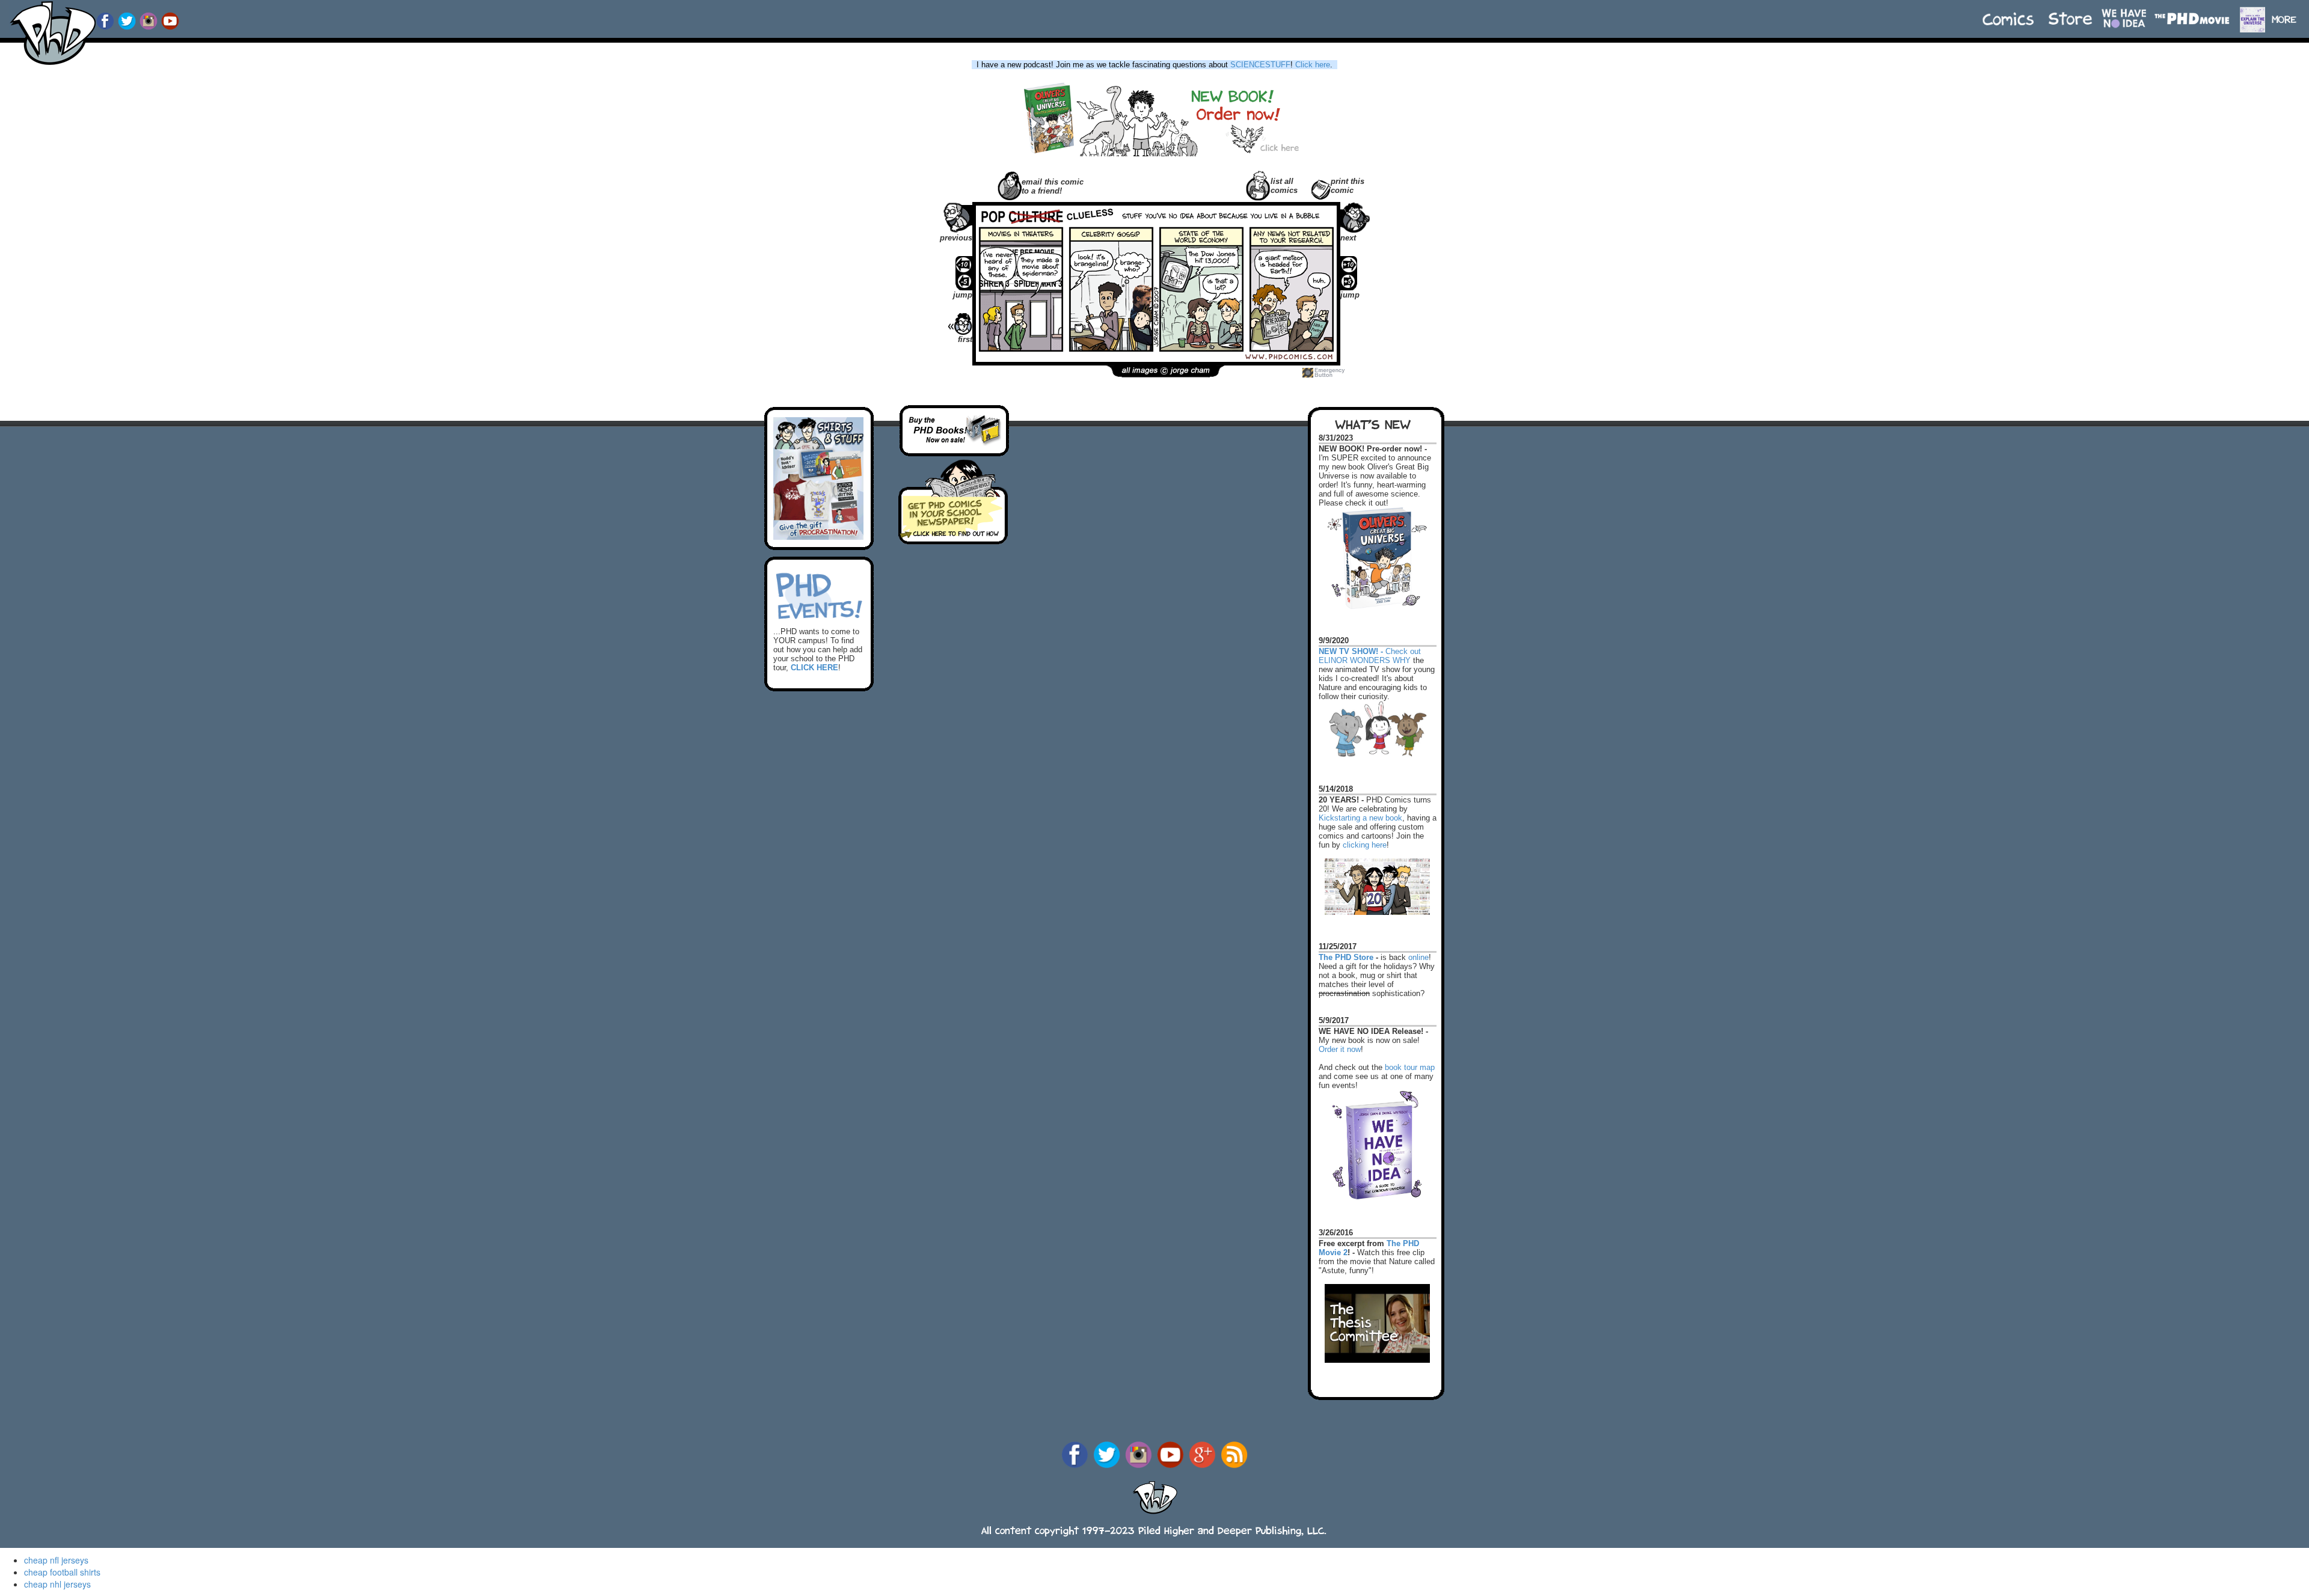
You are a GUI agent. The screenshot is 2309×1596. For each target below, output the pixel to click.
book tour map (1410, 1067)
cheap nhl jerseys (57, 1584)
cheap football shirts (62, 1572)
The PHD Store (1346, 957)
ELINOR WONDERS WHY (1365, 660)
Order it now (1340, 1049)
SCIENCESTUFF (1260, 65)
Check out (1370, 646)
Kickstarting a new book (1360, 818)
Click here (1313, 65)
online (1418, 957)
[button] (2289, 14)
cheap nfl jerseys (56, 1560)
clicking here (1365, 845)
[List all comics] (1258, 184)
